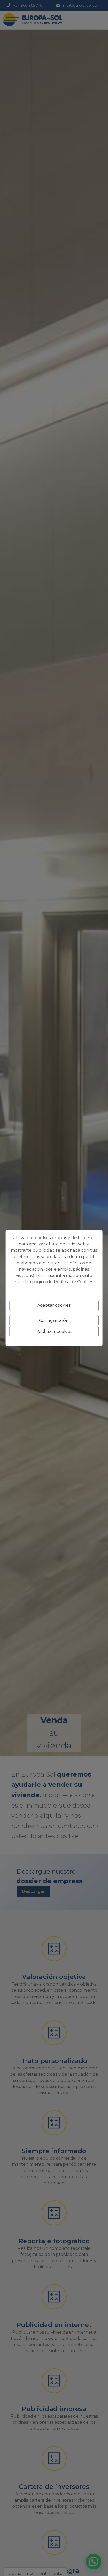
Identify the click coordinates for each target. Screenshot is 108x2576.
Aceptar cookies (54, 1305)
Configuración (54, 1320)
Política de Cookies (73, 1282)
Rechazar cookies (54, 1331)
